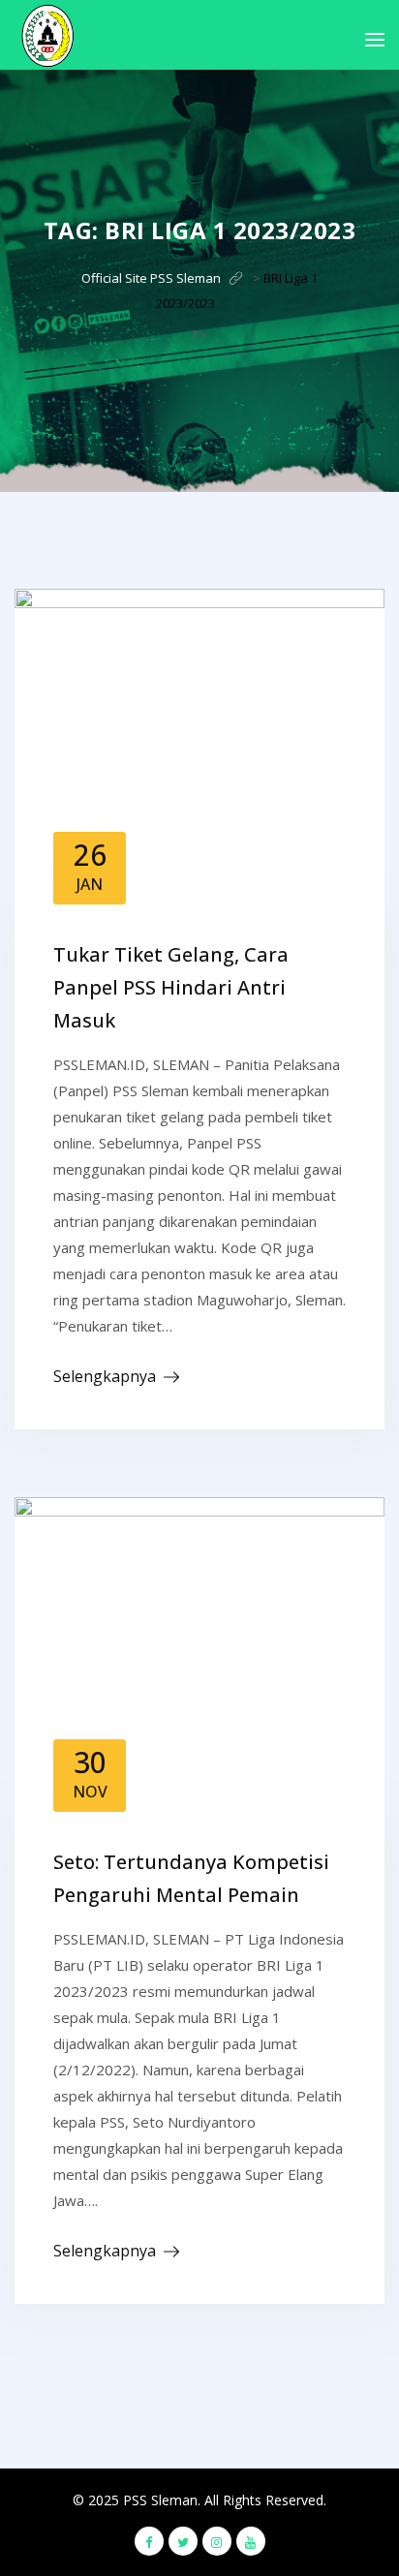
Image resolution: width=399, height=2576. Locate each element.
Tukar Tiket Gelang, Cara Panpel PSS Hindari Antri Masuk (171, 987)
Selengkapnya (105, 1376)
